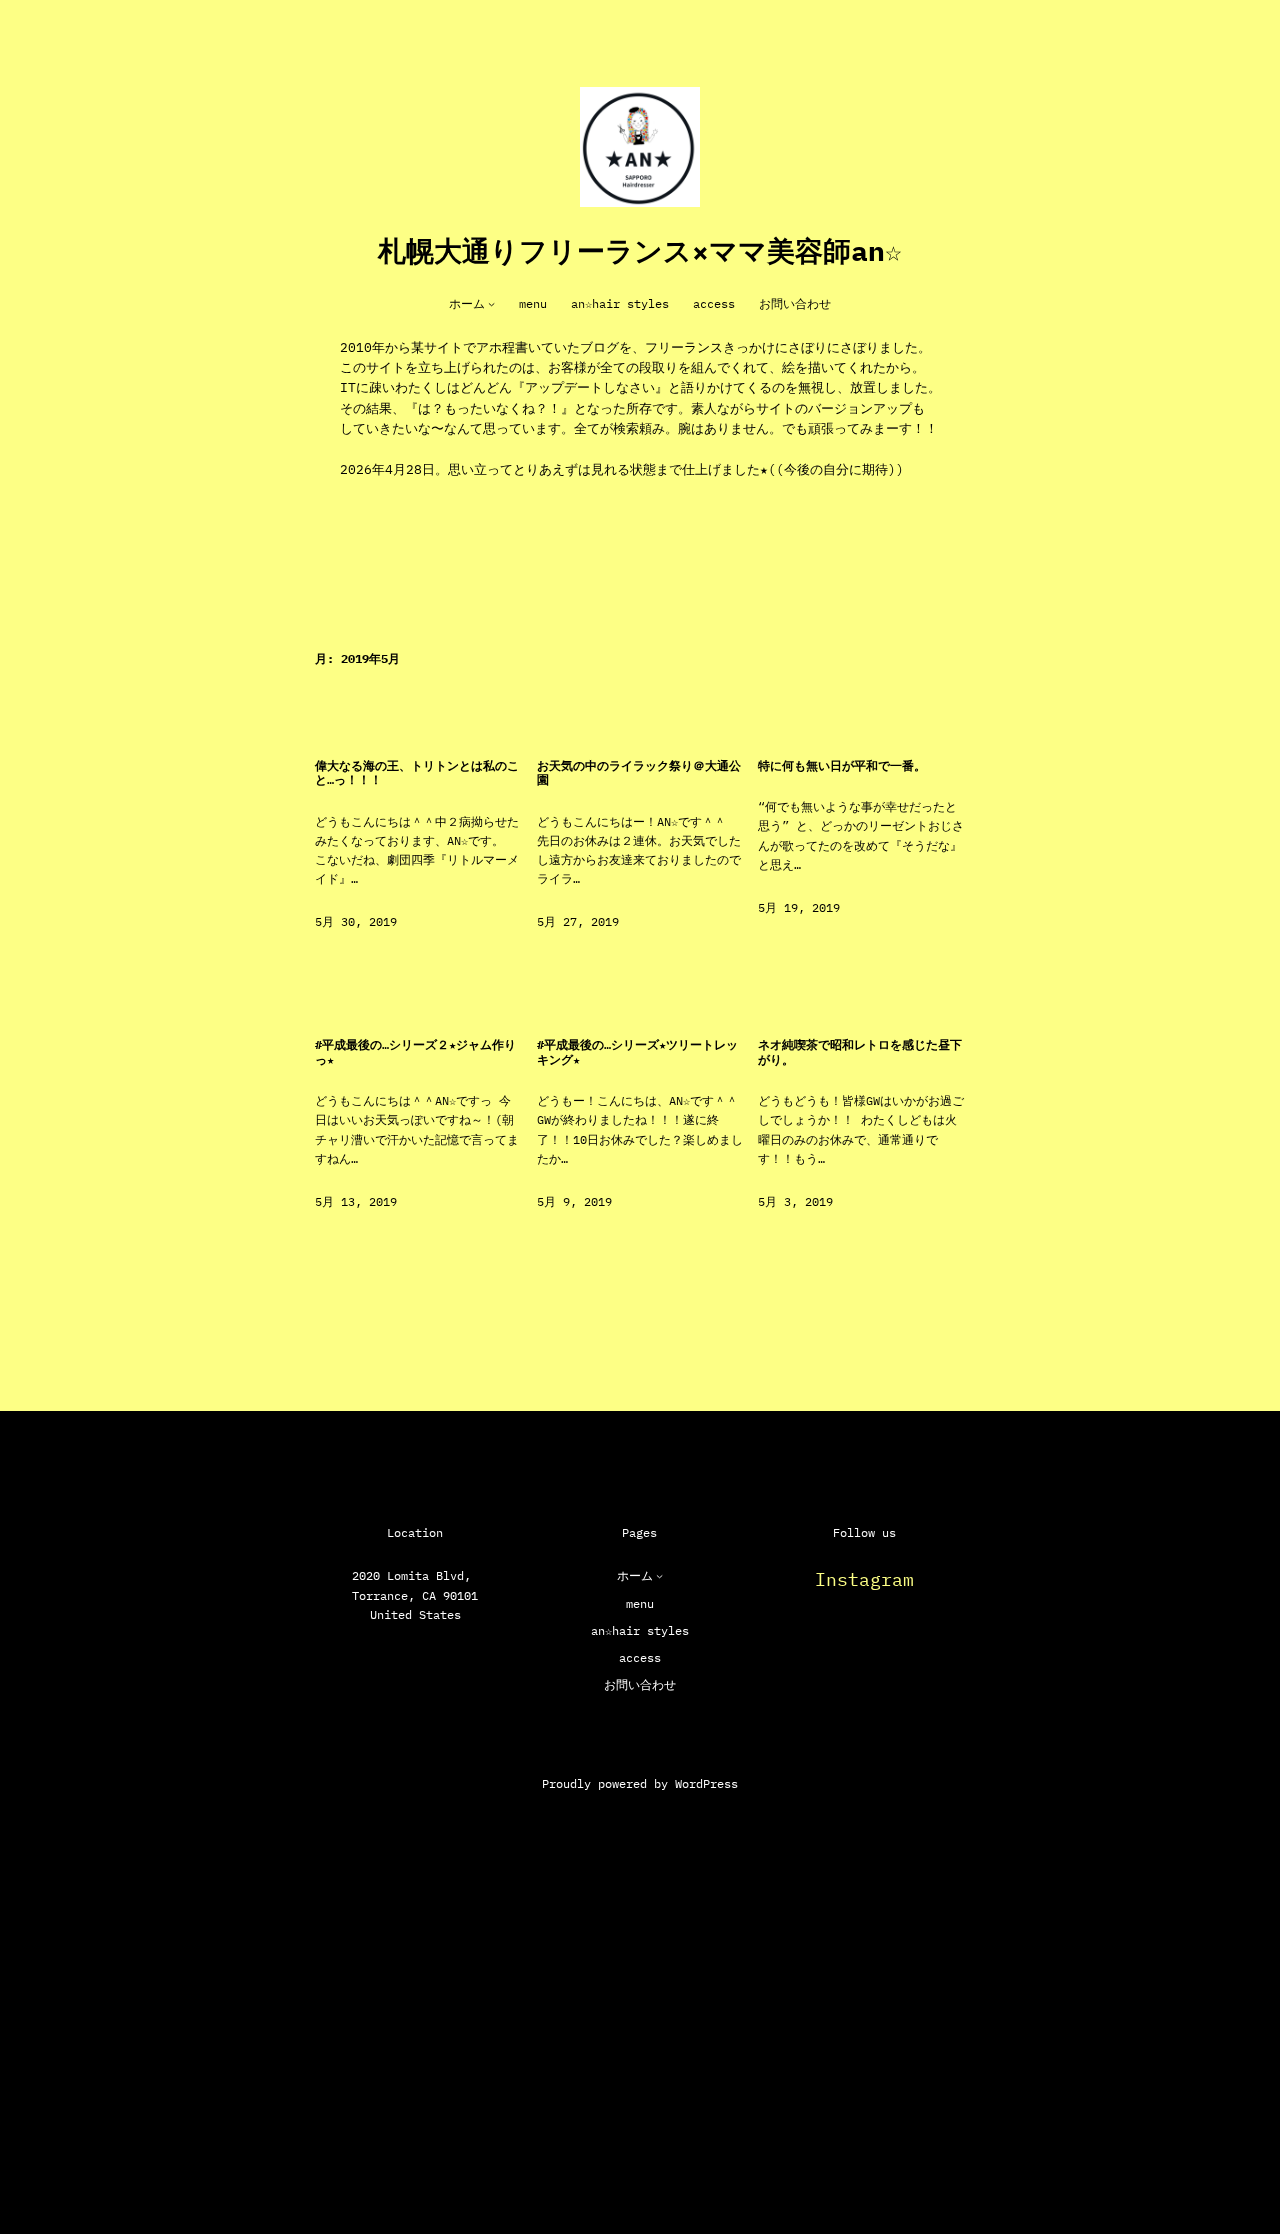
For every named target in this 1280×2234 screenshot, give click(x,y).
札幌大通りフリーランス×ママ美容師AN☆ (640, 250)
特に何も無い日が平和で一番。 (842, 766)
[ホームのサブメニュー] (491, 303)
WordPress (706, 1783)
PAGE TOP (1228, 2148)
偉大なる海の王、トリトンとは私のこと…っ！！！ (417, 773)
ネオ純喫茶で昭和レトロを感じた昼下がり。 (860, 1052)
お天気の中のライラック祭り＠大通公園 (639, 773)
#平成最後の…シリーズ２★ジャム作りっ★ (415, 1052)
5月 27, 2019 (578, 921)
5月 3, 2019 (795, 1201)
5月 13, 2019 (356, 1201)
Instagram (864, 1579)
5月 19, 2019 (799, 907)
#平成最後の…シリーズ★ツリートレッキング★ (637, 1052)
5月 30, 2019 (356, 921)
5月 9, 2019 (574, 1201)
